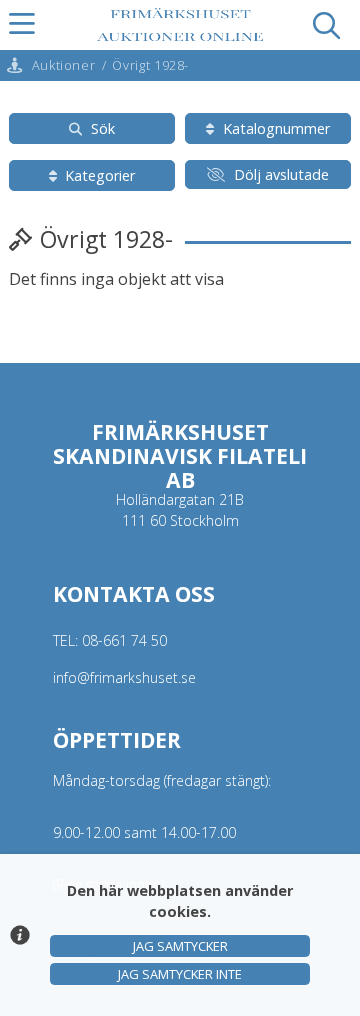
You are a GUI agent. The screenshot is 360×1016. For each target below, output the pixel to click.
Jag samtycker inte (180, 974)
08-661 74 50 (124, 640)
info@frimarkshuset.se (124, 677)
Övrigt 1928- (150, 65)
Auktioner (64, 65)
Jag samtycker (180, 946)
